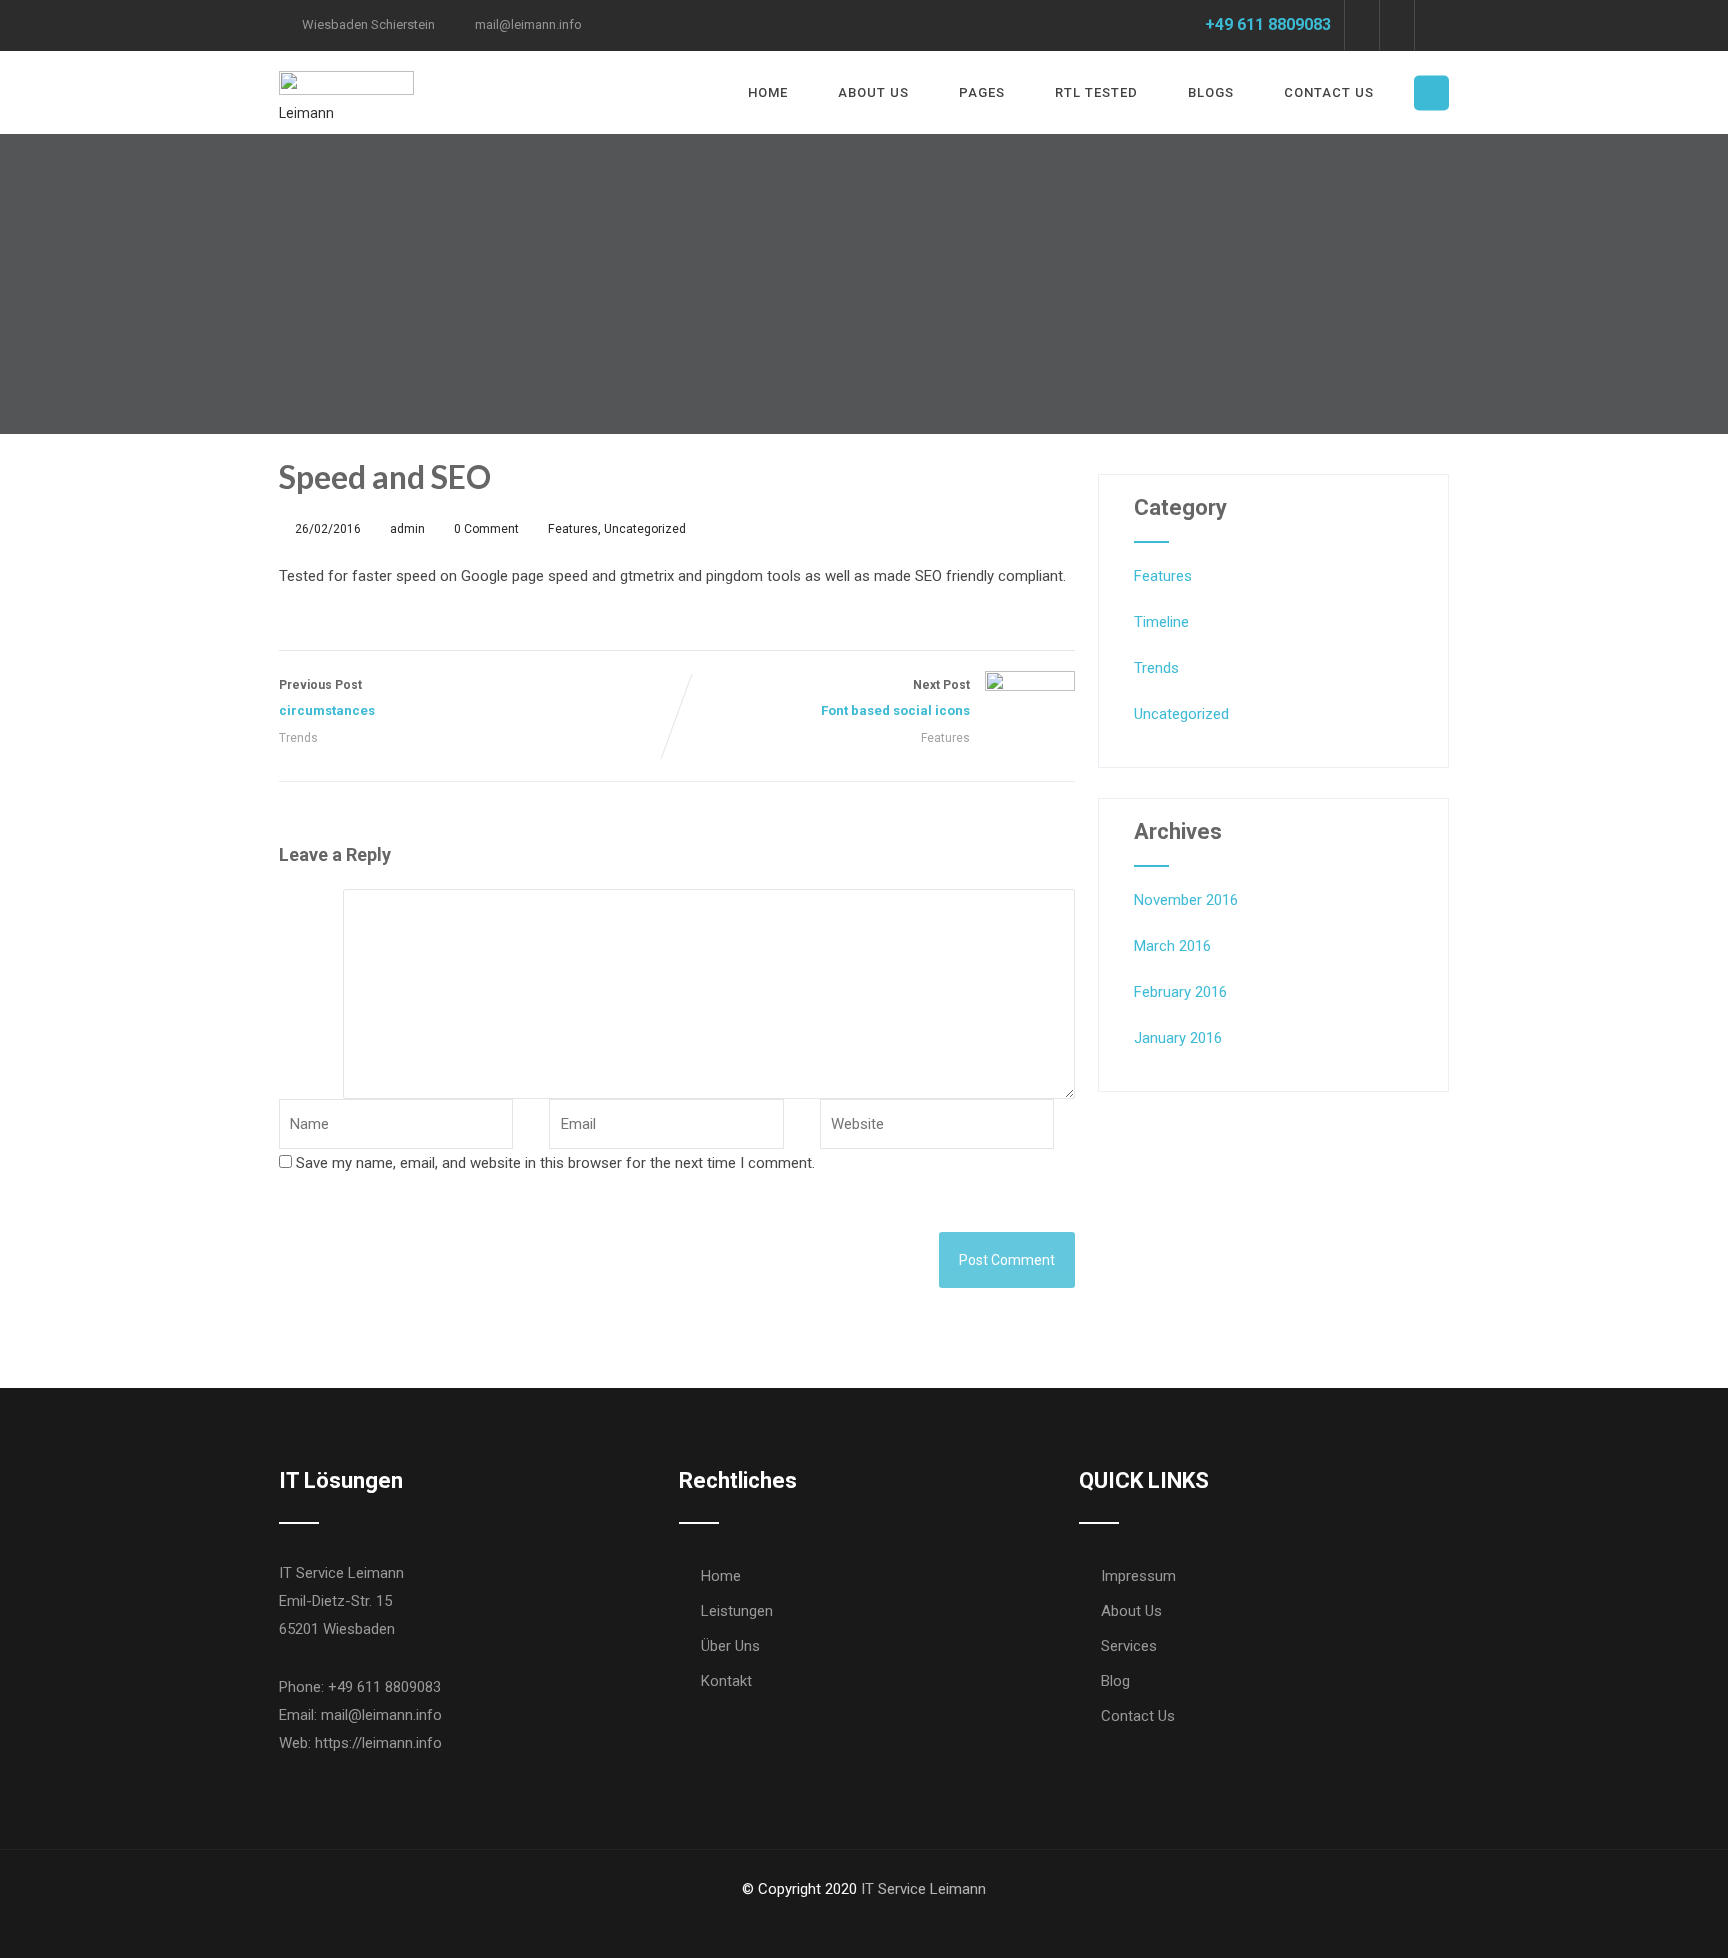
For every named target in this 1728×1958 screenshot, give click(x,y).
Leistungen (737, 1611)
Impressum (1138, 1576)
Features (573, 529)
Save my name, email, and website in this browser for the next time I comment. (555, 1163)
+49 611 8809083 (1268, 24)
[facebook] (1361, 25)
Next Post (895, 698)
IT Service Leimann (923, 1889)
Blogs (1211, 92)
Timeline (1161, 622)
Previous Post (327, 698)
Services (1129, 1646)
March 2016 (1172, 946)
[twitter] (1396, 25)
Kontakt (726, 1681)
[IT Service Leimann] (346, 64)
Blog (1115, 1681)
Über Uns (730, 1646)
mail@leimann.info (528, 24)
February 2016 (1180, 992)
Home (768, 92)
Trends (298, 738)
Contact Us (1329, 92)
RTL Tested (1096, 92)
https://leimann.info (378, 1743)
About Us (873, 92)
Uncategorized (645, 529)
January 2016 (1178, 1038)
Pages (982, 92)
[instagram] (1431, 25)
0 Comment (486, 529)
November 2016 (1186, 900)
